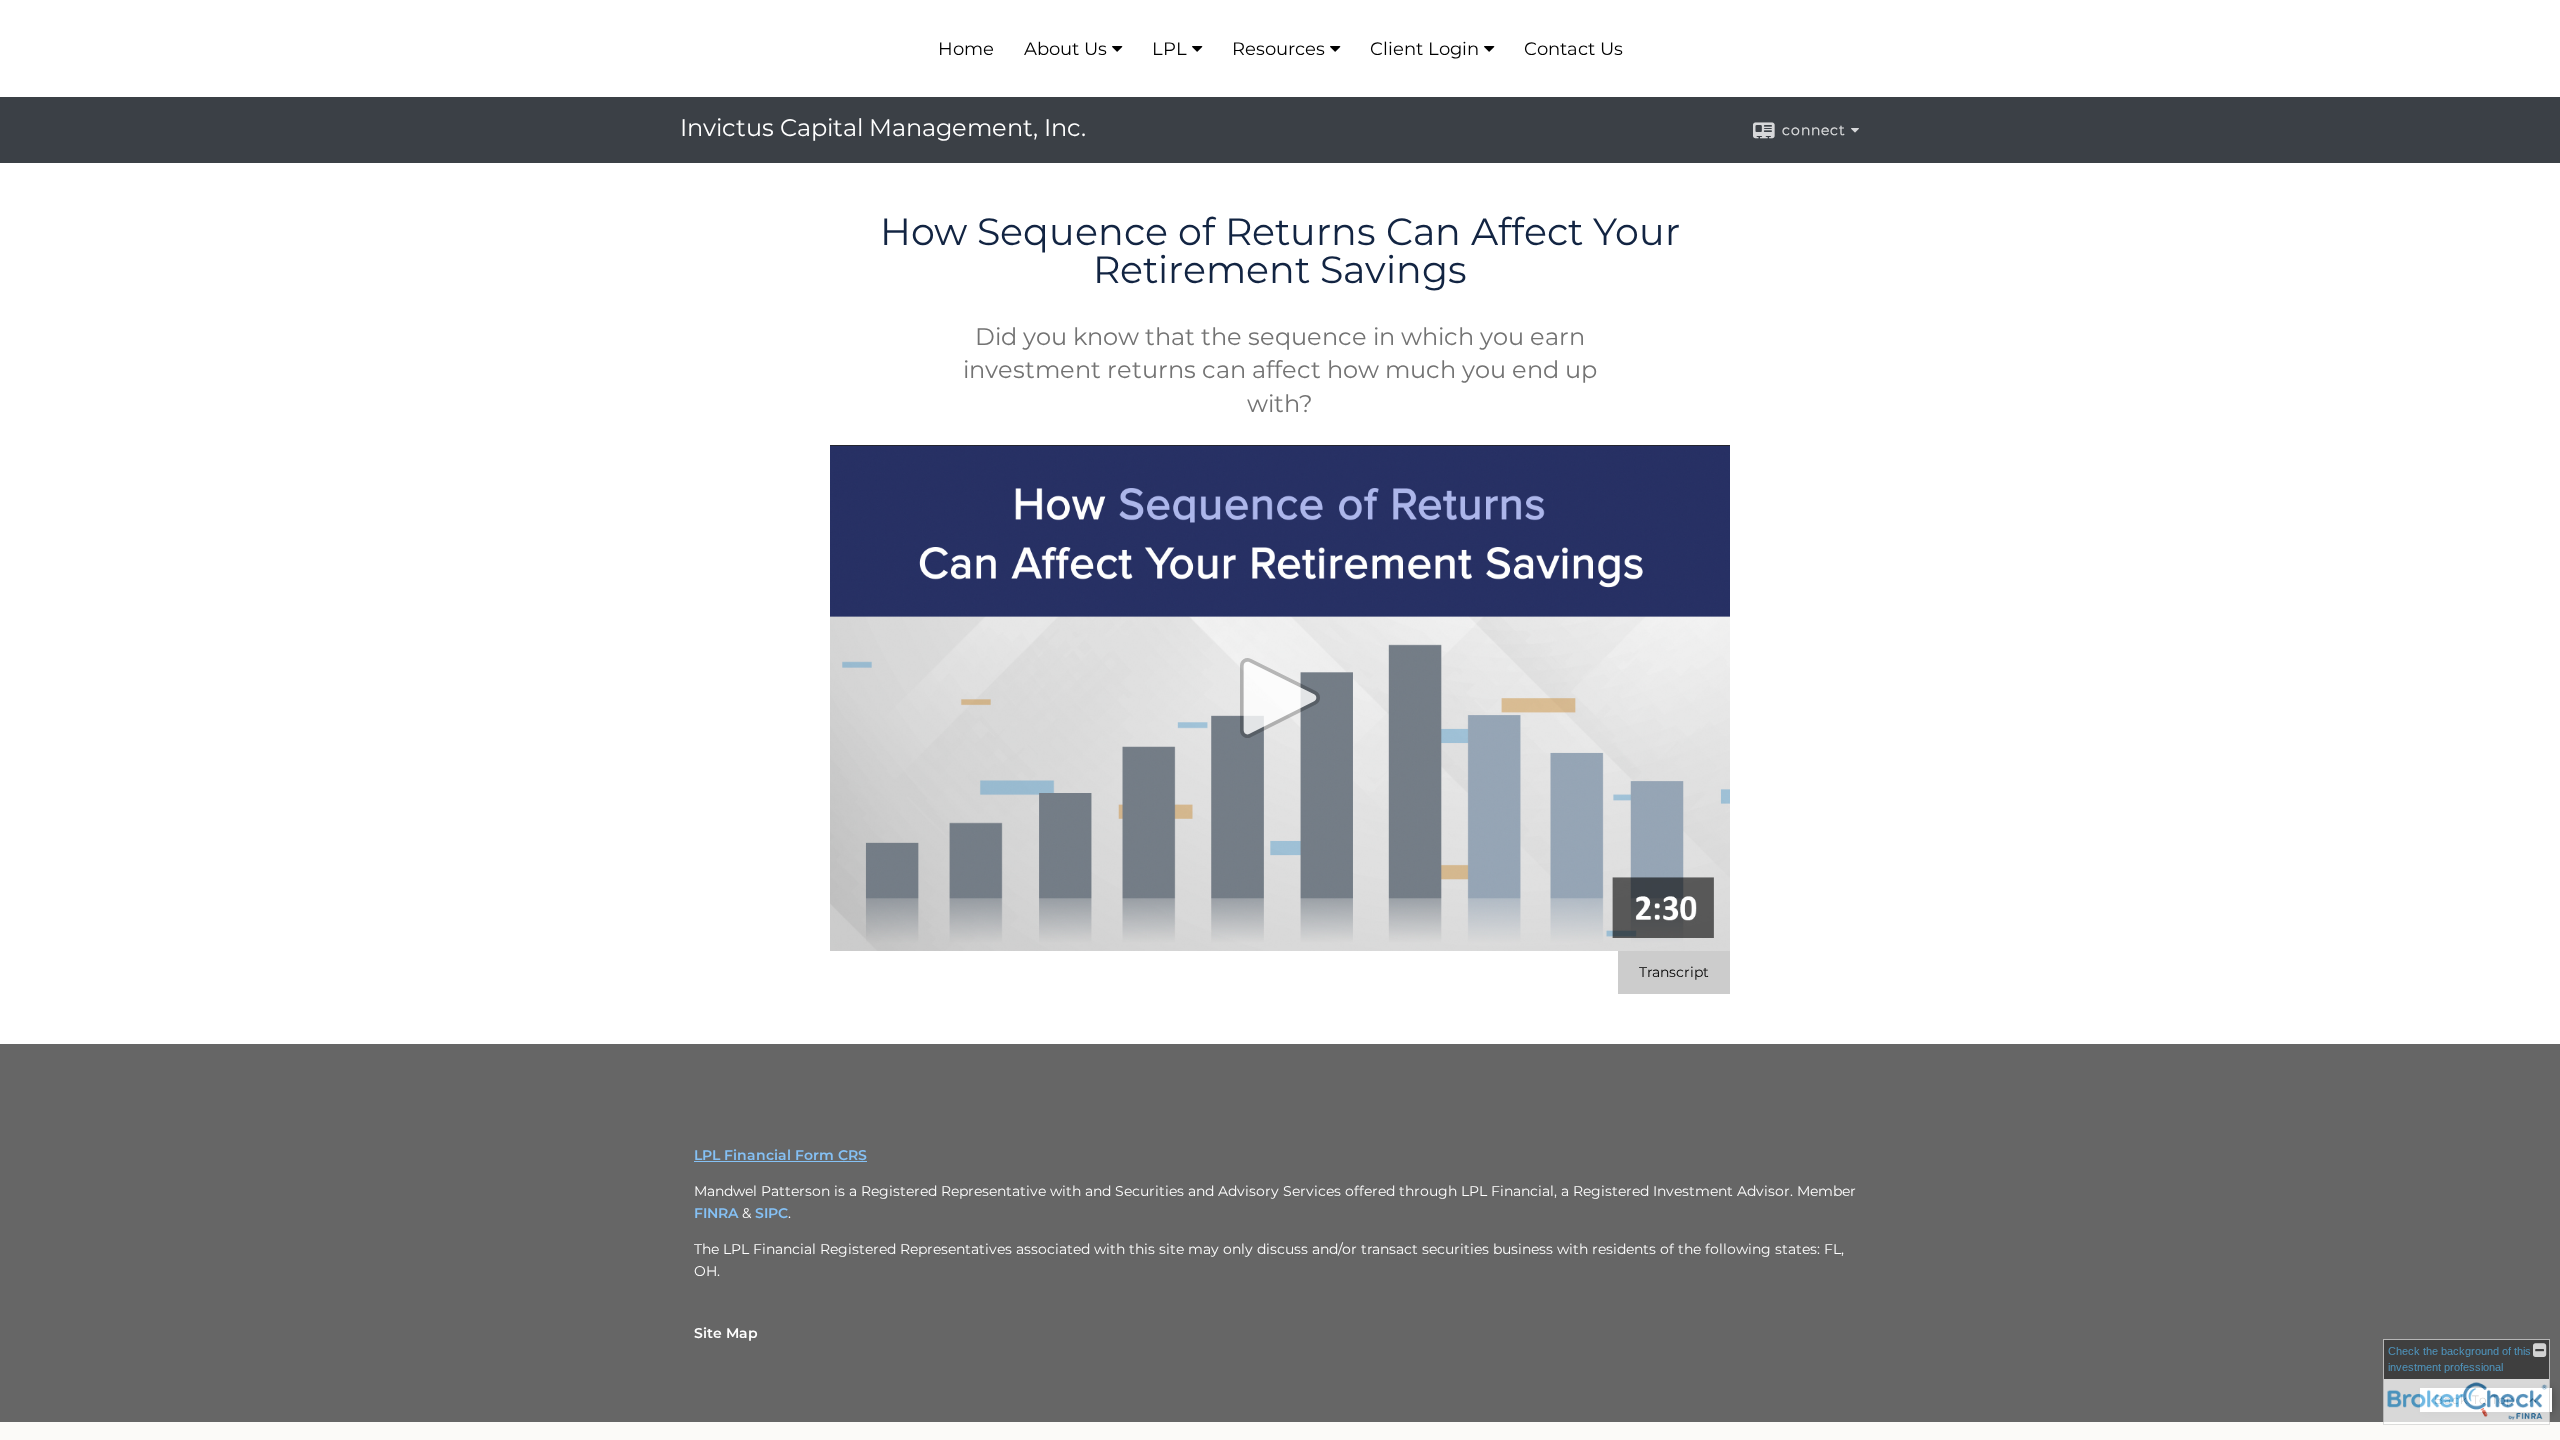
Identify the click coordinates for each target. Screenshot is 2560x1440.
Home (966, 49)
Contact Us (1573, 49)
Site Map (726, 1333)
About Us (1065, 49)
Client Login (1424, 49)
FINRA (716, 1213)
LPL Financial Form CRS (780, 1155)
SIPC (771, 1213)
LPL (1169, 49)
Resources (1278, 49)
